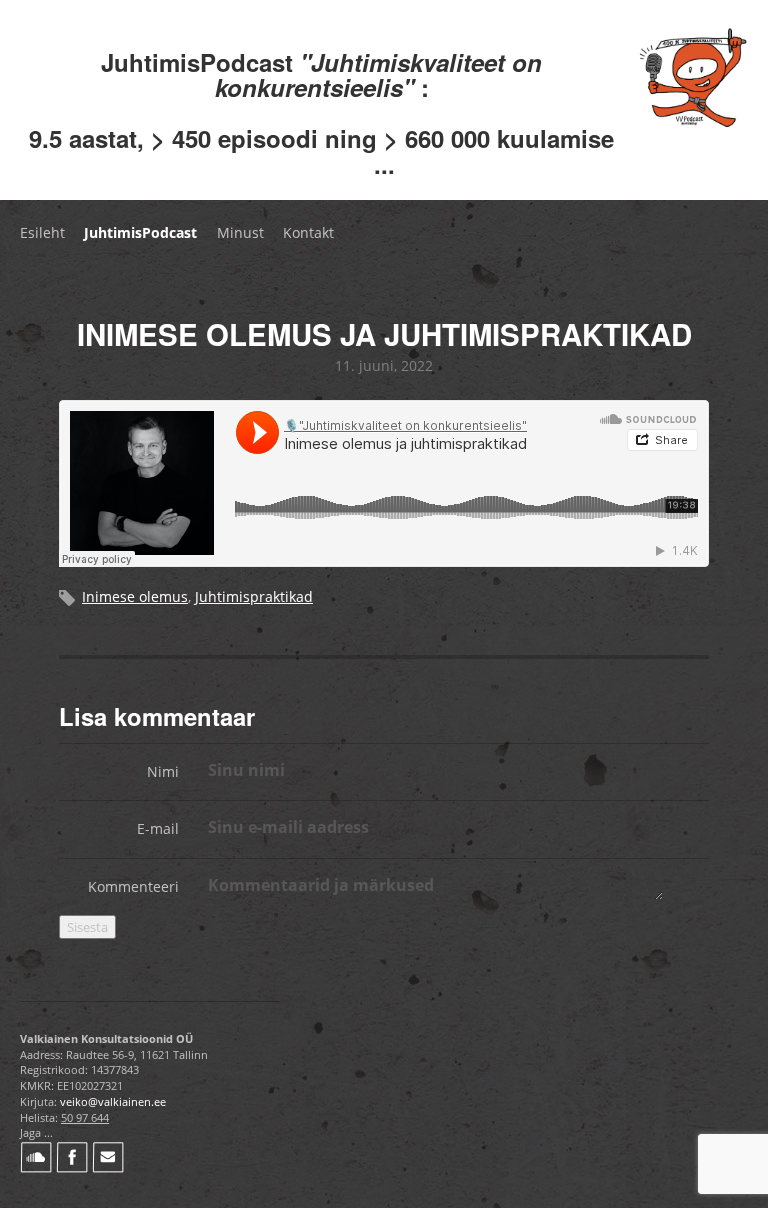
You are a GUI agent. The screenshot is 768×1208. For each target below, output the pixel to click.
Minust (240, 232)
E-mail (158, 828)
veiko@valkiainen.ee (113, 1101)
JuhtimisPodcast (140, 232)
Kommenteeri (133, 886)
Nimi (163, 771)
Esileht (42, 232)
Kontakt (308, 232)
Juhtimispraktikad (254, 596)
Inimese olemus (135, 596)
